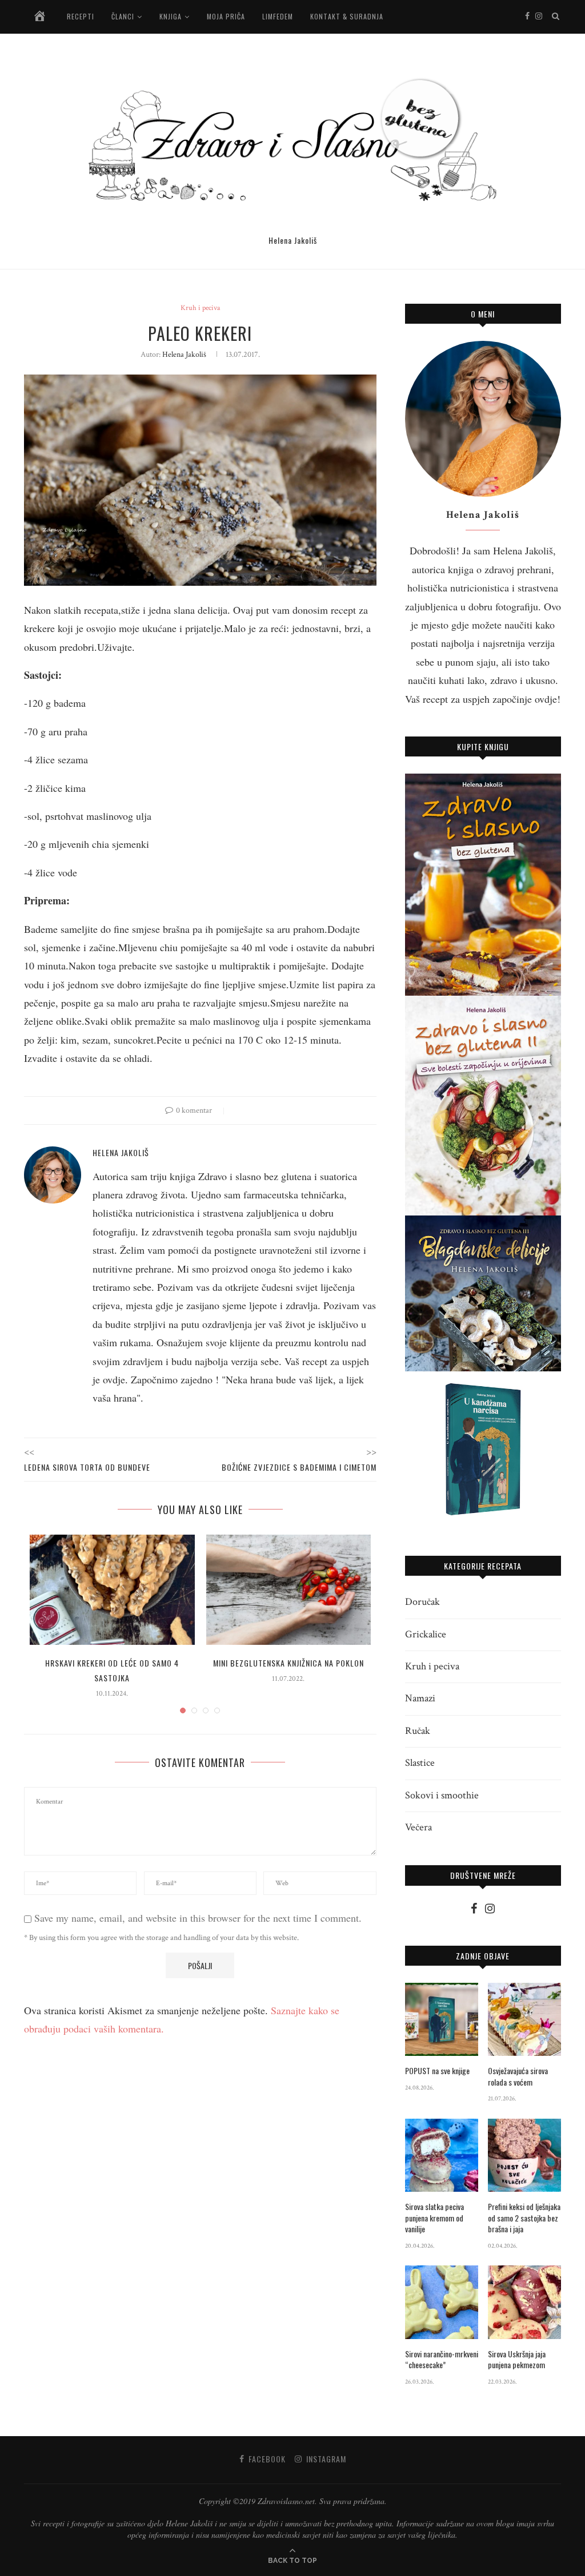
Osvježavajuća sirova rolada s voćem (518, 2076)
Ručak (418, 1731)
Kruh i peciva (200, 308)
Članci (123, 16)
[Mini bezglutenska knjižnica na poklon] (289, 1589)
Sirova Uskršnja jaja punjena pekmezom (517, 2359)
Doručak (422, 1602)
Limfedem (278, 16)
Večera (418, 1827)
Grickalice (426, 1634)
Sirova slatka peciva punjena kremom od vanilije (434, 2218)
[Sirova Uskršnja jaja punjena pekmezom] (524, 2302)
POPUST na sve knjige (437, 2071)
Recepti (81, 16)
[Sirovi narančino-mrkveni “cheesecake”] (442, 2302)
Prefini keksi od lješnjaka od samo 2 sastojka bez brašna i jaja (524, 2218)
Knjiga (171, 16)
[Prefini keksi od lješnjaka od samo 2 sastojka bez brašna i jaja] (524, 2155)
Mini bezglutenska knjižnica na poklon (289, 1663)
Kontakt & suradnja (347, 16)
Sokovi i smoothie (442, 1795)
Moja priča (226, 16)
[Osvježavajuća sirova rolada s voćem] (524, 2019)
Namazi (420, 1698)
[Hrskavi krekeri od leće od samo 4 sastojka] (112, 1589)
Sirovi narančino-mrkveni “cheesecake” (442, 2359)
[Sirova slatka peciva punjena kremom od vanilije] (442, 2155)
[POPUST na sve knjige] (442, 2019)
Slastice (420, 1763)
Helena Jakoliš (184, 355)
